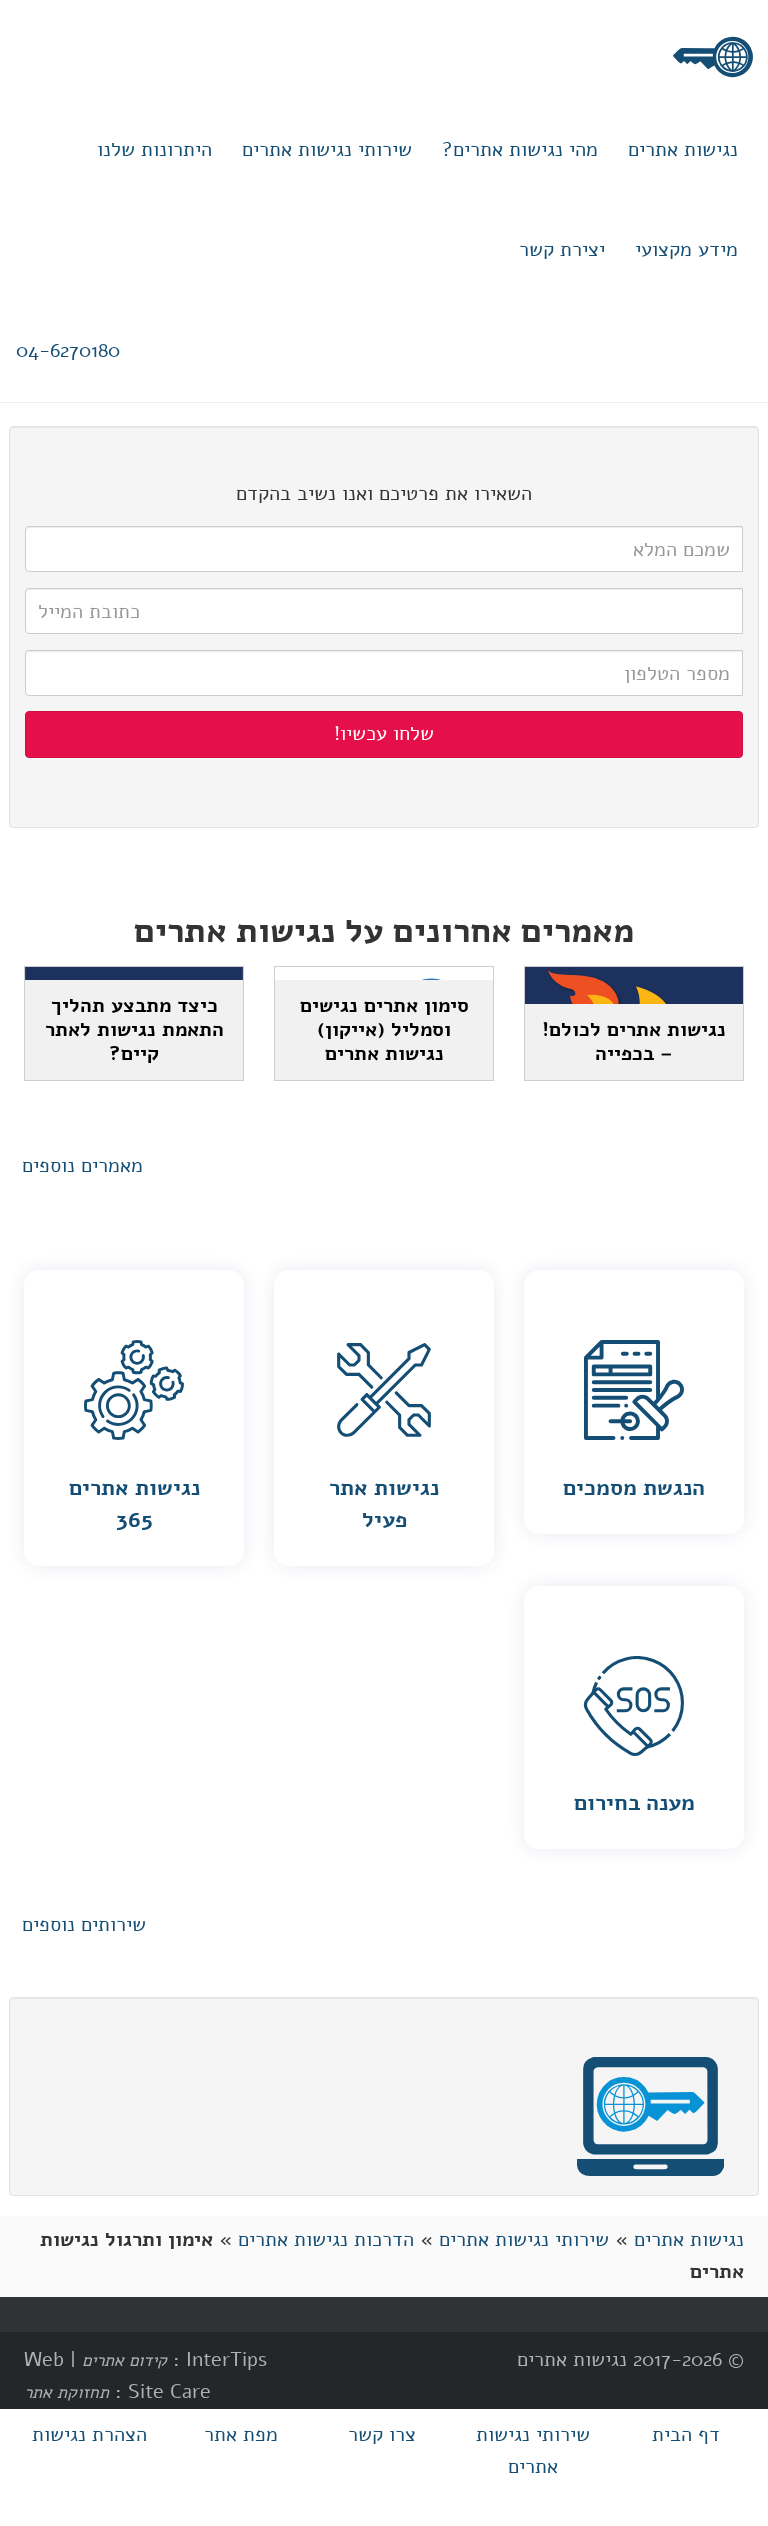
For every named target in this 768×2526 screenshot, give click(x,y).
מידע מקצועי (686, 249)
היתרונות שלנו (154, 149)
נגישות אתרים (683, 149)
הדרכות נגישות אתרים (326, 2239)
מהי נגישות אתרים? (520, 149)
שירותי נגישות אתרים (327, 149)
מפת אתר (241, 2434)
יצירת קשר (562, 249)
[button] (82, 1166)
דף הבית (686, 2434)
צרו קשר (382, 2434)
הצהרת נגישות (89, 2434)
